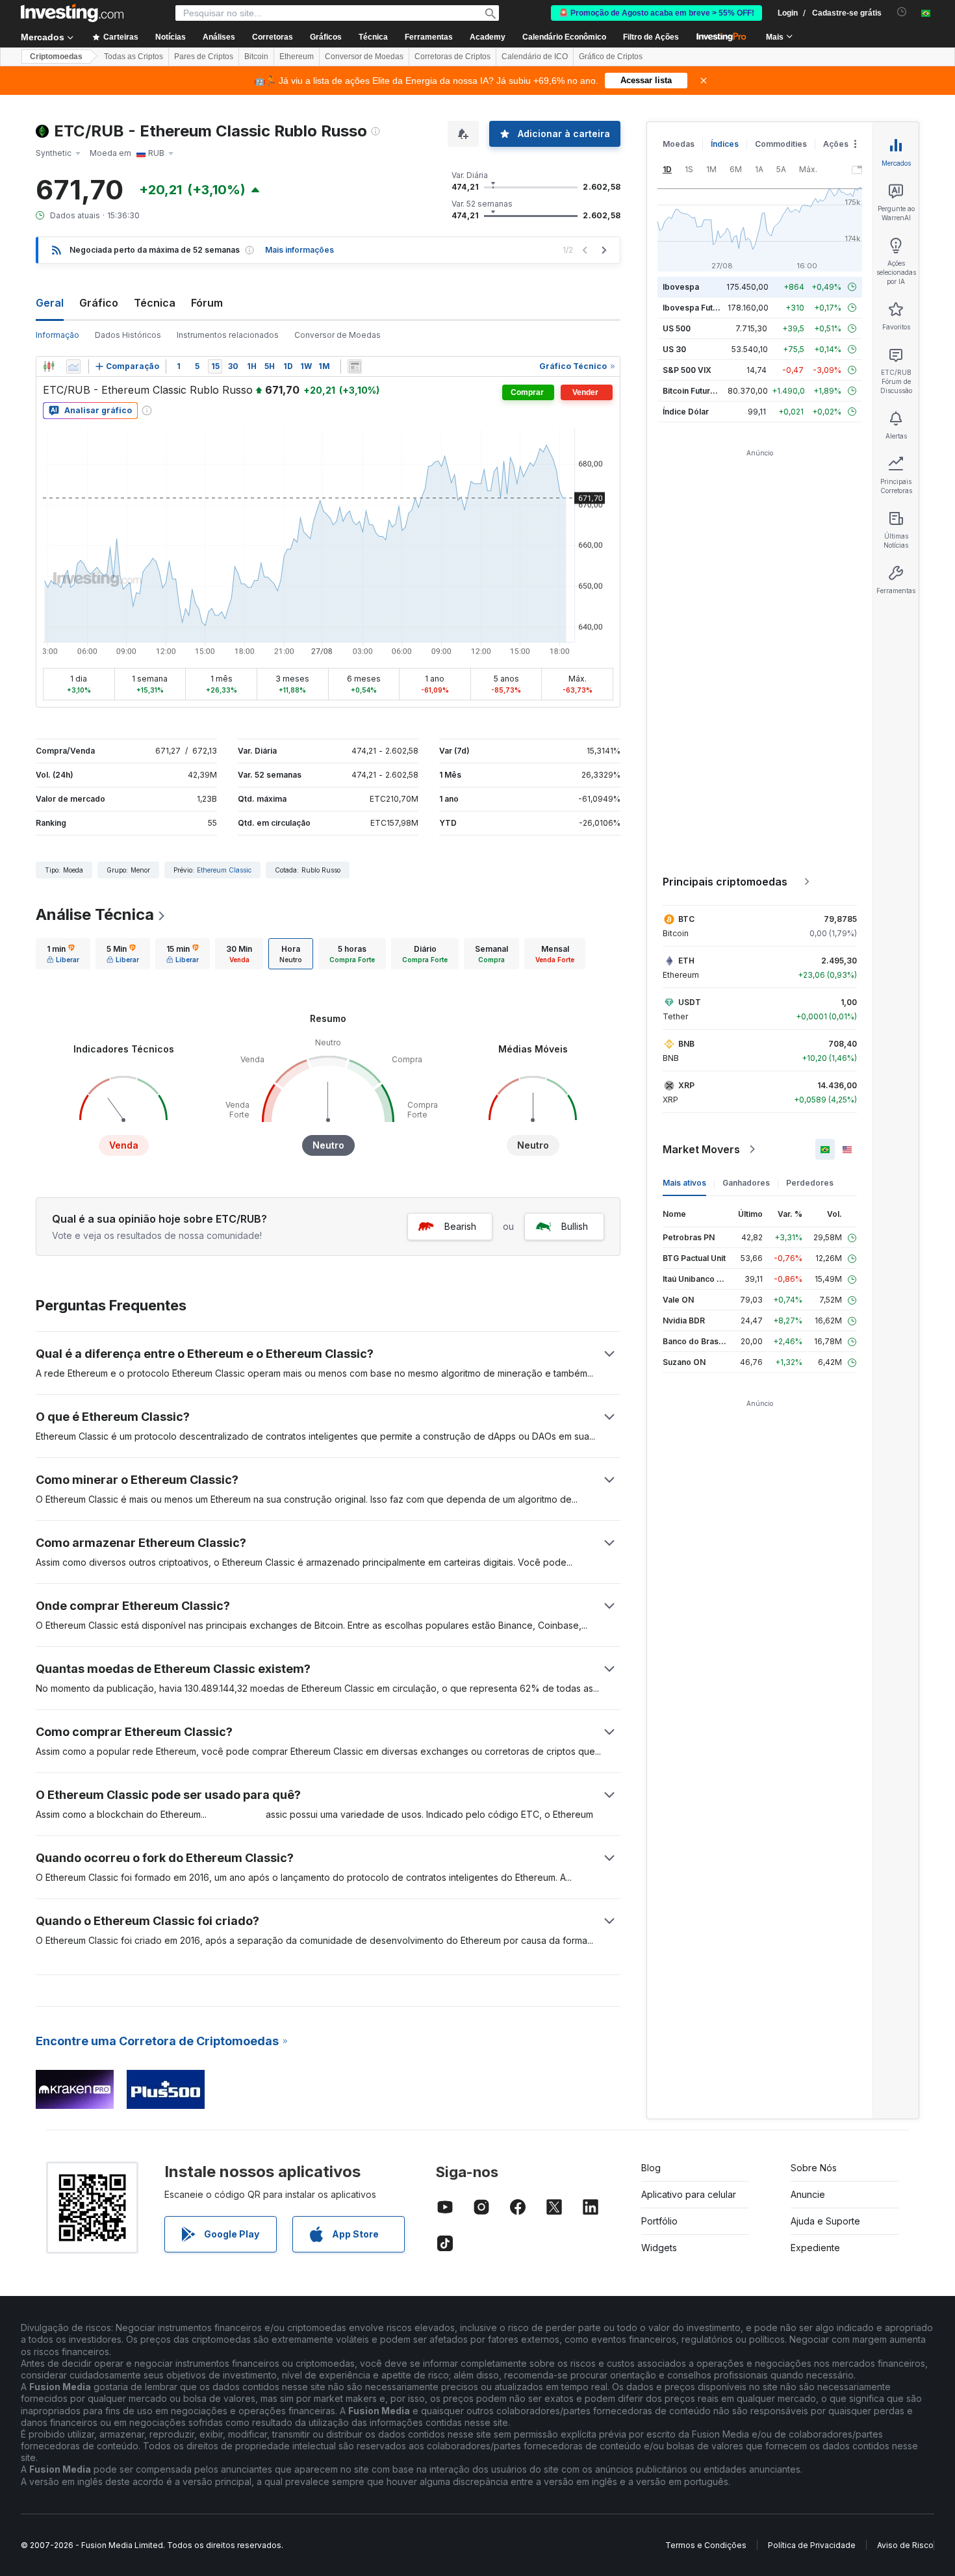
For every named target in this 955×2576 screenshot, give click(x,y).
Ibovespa (681, 287)
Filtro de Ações (651, 37)
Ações (836, 144)
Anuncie (808, 2194)
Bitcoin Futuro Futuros (705, 391)
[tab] (63, 954)
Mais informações (299, 250)
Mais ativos (684, 1183)
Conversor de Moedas (364, 57)
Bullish (575, 1226)
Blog (651, 2168)
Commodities (781, 144)
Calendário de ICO (535, 57)
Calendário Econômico (564, 37)
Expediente (815, 2248)
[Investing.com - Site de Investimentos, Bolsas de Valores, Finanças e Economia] (72, 13)
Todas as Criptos (134, 57)
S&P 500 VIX (687, 370)
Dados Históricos (128, 335)
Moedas (679, 144)
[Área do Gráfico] (73, 366)
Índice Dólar (686, 412)
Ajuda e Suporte (825, 2221)
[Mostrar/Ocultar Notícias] (355, 366)
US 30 (674, 349)
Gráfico (99, 303)
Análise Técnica (95, 914)
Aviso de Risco (905, 2545)
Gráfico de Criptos (611, 57)
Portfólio (659, 2221)
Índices (725, 144)
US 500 (677, 328)
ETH (686, 961)
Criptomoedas (56, 57)
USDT (690, 1002)
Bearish (460, 1226)
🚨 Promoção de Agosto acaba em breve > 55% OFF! (656, 13)
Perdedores (810, 1183)
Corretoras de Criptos (452, 57)
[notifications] (902, 12)
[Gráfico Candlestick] (49, 366)
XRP (686, 1085)
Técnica (155, 303)
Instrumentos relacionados (228, 335)
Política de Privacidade (812, 2545)
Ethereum (297, 57)
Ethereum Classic (224, 870)
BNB (686, 1044)
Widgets (659, 2248)
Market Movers (701, 1149)
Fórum (207, 303)
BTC (686, 919)
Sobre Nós (814, 2168)
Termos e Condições (706, 2545)
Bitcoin (256, 57)
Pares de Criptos (204, 57)
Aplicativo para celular (689, 2194)
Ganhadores (746, 1183)
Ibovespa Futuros (696, 308)
